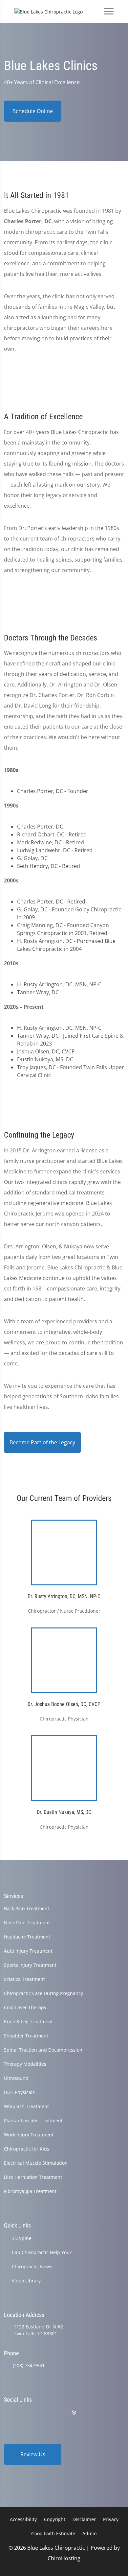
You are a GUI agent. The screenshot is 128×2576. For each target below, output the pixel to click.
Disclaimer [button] (84, 2519)
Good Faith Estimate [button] (53, 2533)
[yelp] (41, 2412)
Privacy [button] (111, 2519)
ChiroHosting (64, 2558)
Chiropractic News (32, 2266)
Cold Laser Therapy (25, 2007)
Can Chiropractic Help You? (42, 2252)
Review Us (33, 2454)
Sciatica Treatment (24, 1979)
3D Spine (22, 2238)
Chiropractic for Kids (27, 2149)
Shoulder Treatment (26, 2036)
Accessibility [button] (23, 2519)
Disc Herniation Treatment (33, 2177)
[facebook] (24, 2412)
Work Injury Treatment (29, 2135)
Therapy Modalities (25, 2064)
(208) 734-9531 (29, 2365)
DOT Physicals (19, 2092)
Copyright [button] (55, 2519)
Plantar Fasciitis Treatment (33, 2120)
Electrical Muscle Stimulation (36, 2163)
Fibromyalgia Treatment (30, 2191)
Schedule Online (33, 111)
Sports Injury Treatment (30, 1965)
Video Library (26, 2281)
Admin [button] (90, 2533)
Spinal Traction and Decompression (43, 2050)
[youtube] (58, 2412)
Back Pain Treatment (27, 1908)
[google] (90, 2412)
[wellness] (74, 2412)
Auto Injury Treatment (28, 1951)
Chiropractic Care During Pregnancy (43, 1993)
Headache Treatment (27, 1937)
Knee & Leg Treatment (28, 2022)
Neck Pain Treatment (27, 1923)
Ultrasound (16, 2078)
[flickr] (7, 2412)
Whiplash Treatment (26, 2106)
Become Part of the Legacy (42, 1442)
